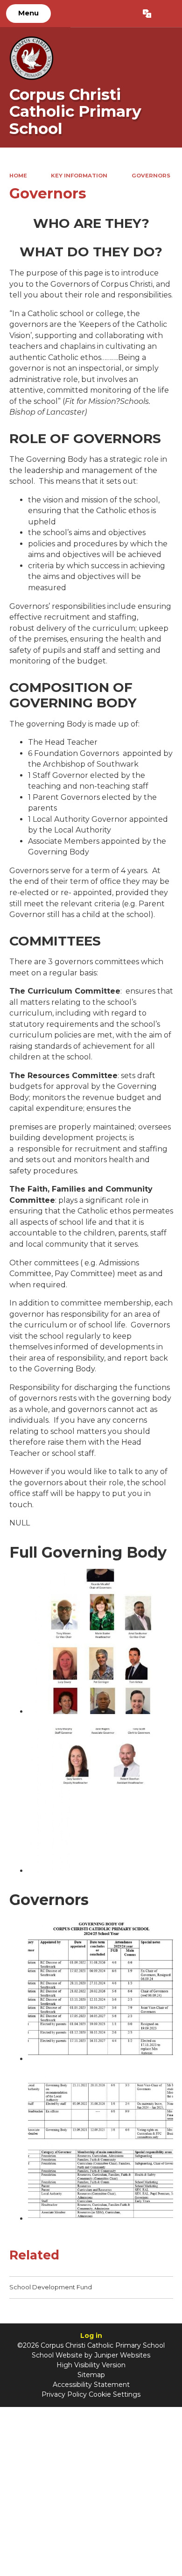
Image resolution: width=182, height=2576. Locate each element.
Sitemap (91, 2375)
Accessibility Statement (91, 2385)
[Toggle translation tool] (147, 14)
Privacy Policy (64, 2394)
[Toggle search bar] (166, 14)
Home (18, 176)
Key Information (79, 176)
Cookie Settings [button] (115, 2394)
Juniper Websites (122, 2355)
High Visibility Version (91, 2365)
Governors (151, 176)
